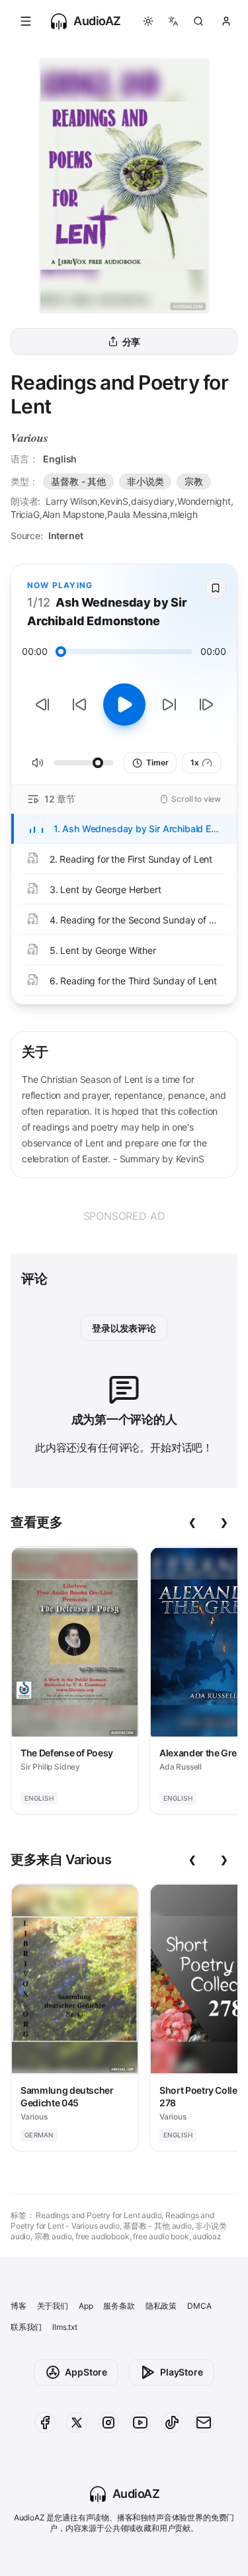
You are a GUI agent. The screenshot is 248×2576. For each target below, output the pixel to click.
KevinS (114, 501)
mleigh (184, 514)
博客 (19, 2306)
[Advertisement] (124, 1216)
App (86, 2306)
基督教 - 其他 (78, 481)
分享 (132, 342)
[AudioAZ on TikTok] (172, 2423)
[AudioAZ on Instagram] (108, 2423)
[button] (26, 21)
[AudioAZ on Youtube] (140, 2423)
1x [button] (195, 762)
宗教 (194, 481)
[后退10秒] (79, 705)
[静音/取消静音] (38, 763)
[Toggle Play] (124, 705)
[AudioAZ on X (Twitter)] (77, 2423)
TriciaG (25, 514)
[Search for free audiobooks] (198, 21)
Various (29, 438)
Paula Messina (137, 514)
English (60, 459)
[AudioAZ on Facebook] (45, 2423)
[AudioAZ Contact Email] (204, 2423)
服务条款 (119, 2306)
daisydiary (153, 501)
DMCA (199, 2306)
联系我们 (26, 2327)
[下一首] (206, 705)
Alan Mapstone (74, 514)
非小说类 (145, 481)
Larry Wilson (71, 501)
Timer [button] (157, 762)
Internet (66, 536)
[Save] (216, 588)
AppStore (86, 2372)
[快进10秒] (169, 705)
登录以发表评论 (124, 1328)
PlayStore (181, 2372)
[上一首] (42, 705)
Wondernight (204, 501)
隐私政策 (161, 2306)
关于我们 (53, 2306)
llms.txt (65, 2327)
